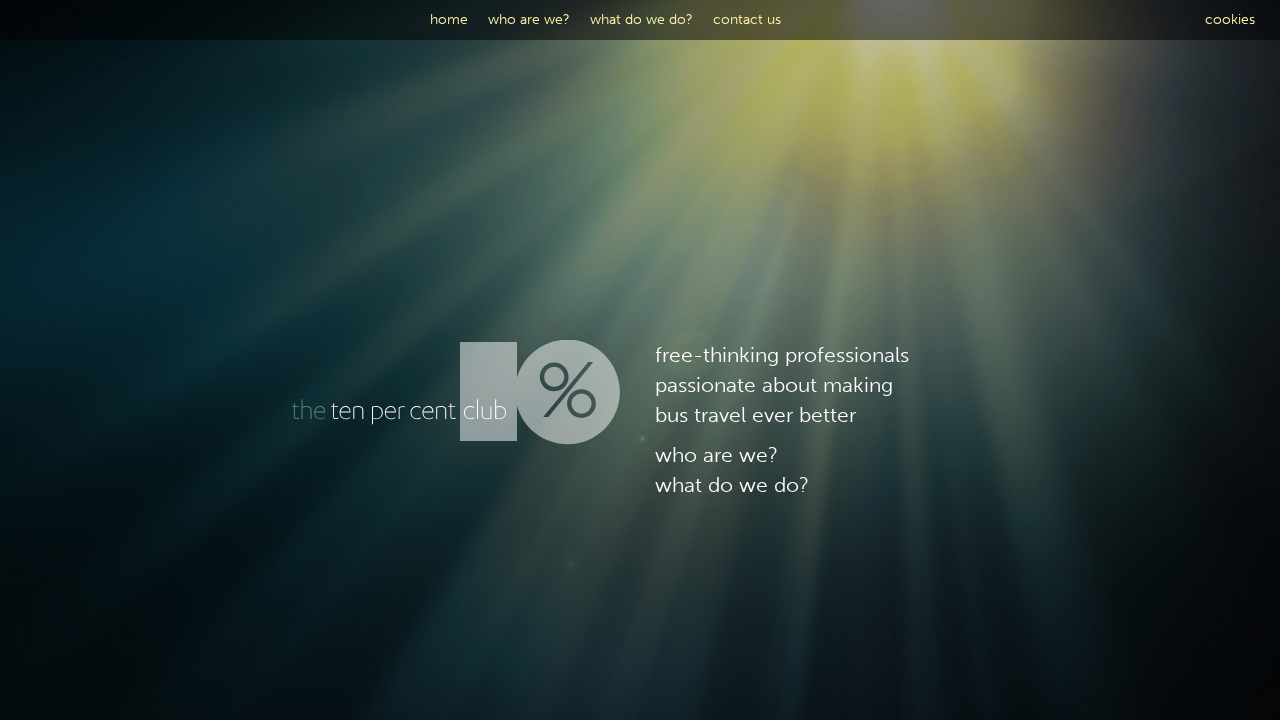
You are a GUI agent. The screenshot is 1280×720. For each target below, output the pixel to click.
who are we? (529, 19)
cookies (1230, 19)
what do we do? (641, 19)
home (449, 19)
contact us (747, 19)
